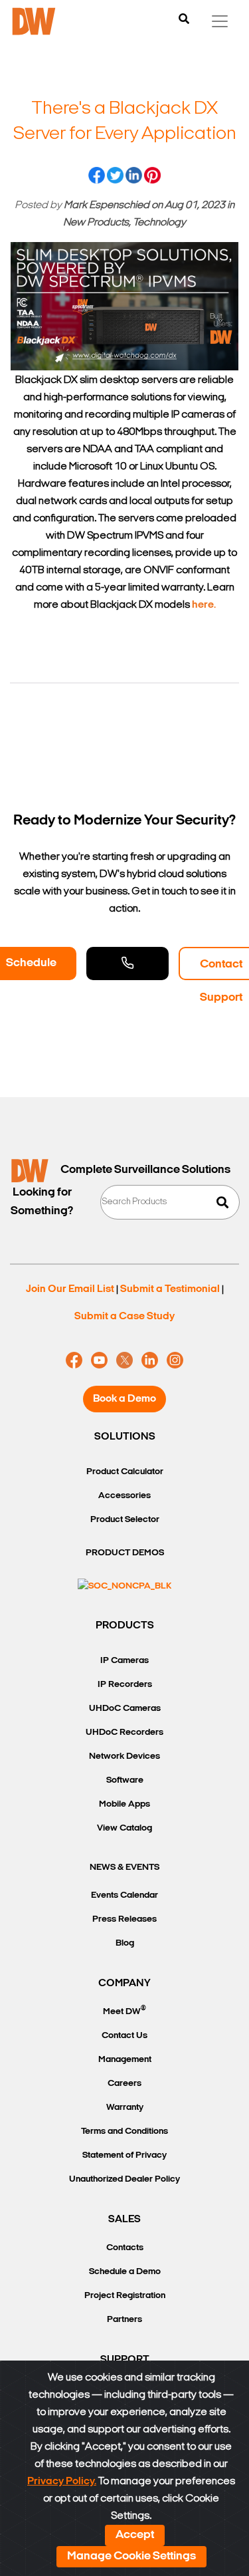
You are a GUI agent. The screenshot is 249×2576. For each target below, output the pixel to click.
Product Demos (125, 1553)
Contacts (125, 2248)
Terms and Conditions (124, 2131)
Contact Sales (127, 964)
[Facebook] (74, 1360)
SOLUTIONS (125, 1437)
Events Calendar (124, 1895)
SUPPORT (125, 2360)
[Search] (184, 20)
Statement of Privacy (124, 2155)
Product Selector (125, 1520)
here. (204, 605)
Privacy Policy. (62, 2482)
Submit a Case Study (124, 1317)
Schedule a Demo (125, 2272)
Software (125, 1780)
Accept (135, 2535)
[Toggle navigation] (220, 21)
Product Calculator (125, 1472)
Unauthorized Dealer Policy (124, 2179)
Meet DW (124, 2010)
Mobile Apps (124, 1804)
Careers (124, 2084)
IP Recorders (125, 1685)
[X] (124, 1360)
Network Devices (124, 1756)
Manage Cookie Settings (131, 2557)
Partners (124, 2320)
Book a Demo (124, 1399)
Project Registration (125, 2296)
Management (125, 2060)
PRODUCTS (125, 1626)
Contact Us (124, 2036)
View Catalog (124, 1828)
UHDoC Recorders (124, 1733)
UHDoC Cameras (125, 1709)
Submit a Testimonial (170, 1289)
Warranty (125, 2108)
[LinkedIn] (150, 1360)
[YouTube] (99, 1360)
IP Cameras (124, 1661)
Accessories (124, 1496)
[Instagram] (175, 1360)
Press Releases (124, 1919)
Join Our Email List (70, 1289)
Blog (125, 1943)
